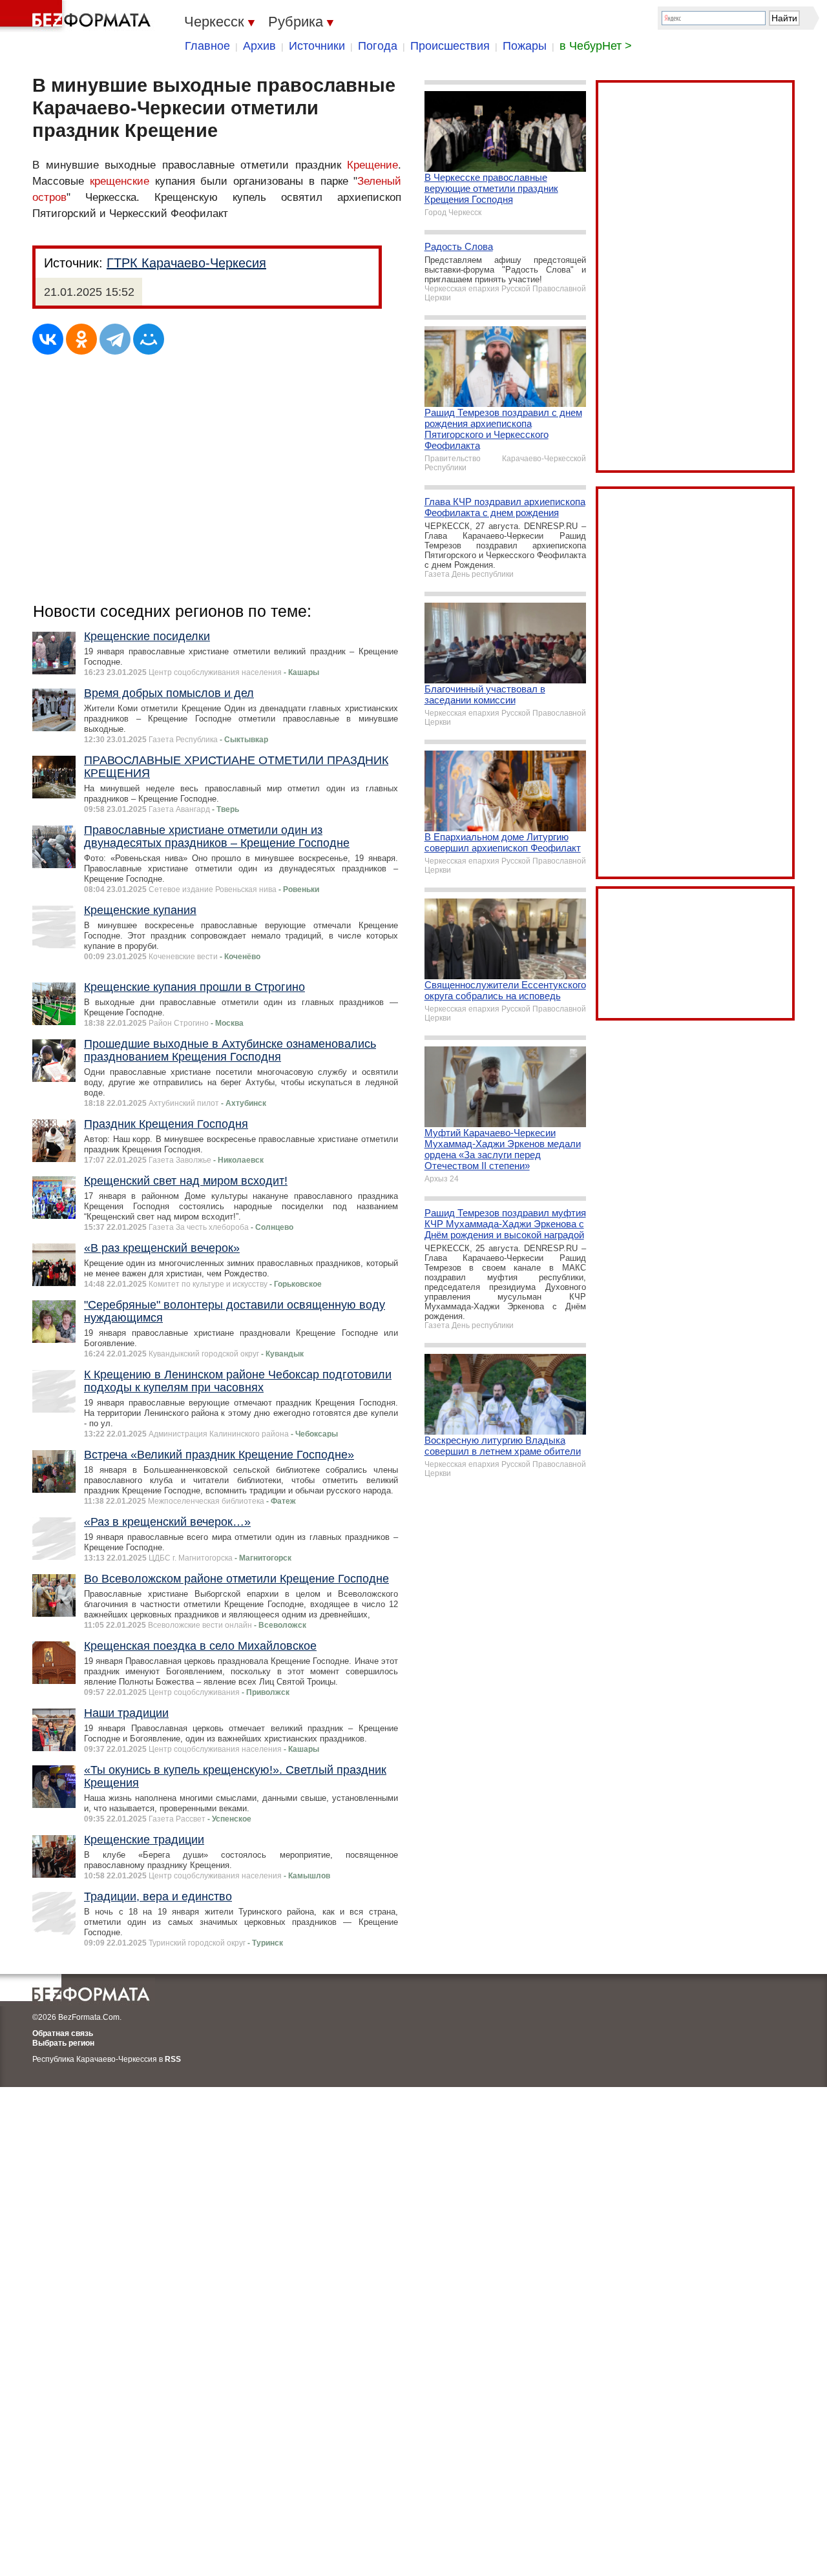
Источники (317, 46)
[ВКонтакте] (48, 339)
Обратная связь (63, 2033)
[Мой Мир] (149, 339)
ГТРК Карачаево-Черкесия (186, 263)
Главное (207, 46)
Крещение (372, 165)
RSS (173, 2059)
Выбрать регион (63, 2043)
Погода (378, 46)
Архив (259, 46)
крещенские (120, 181)
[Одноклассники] (81, 339)
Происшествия (450, 46)
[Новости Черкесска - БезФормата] (78, 16)
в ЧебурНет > (596, 46)
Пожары (525, 46)
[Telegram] (115, 339)
